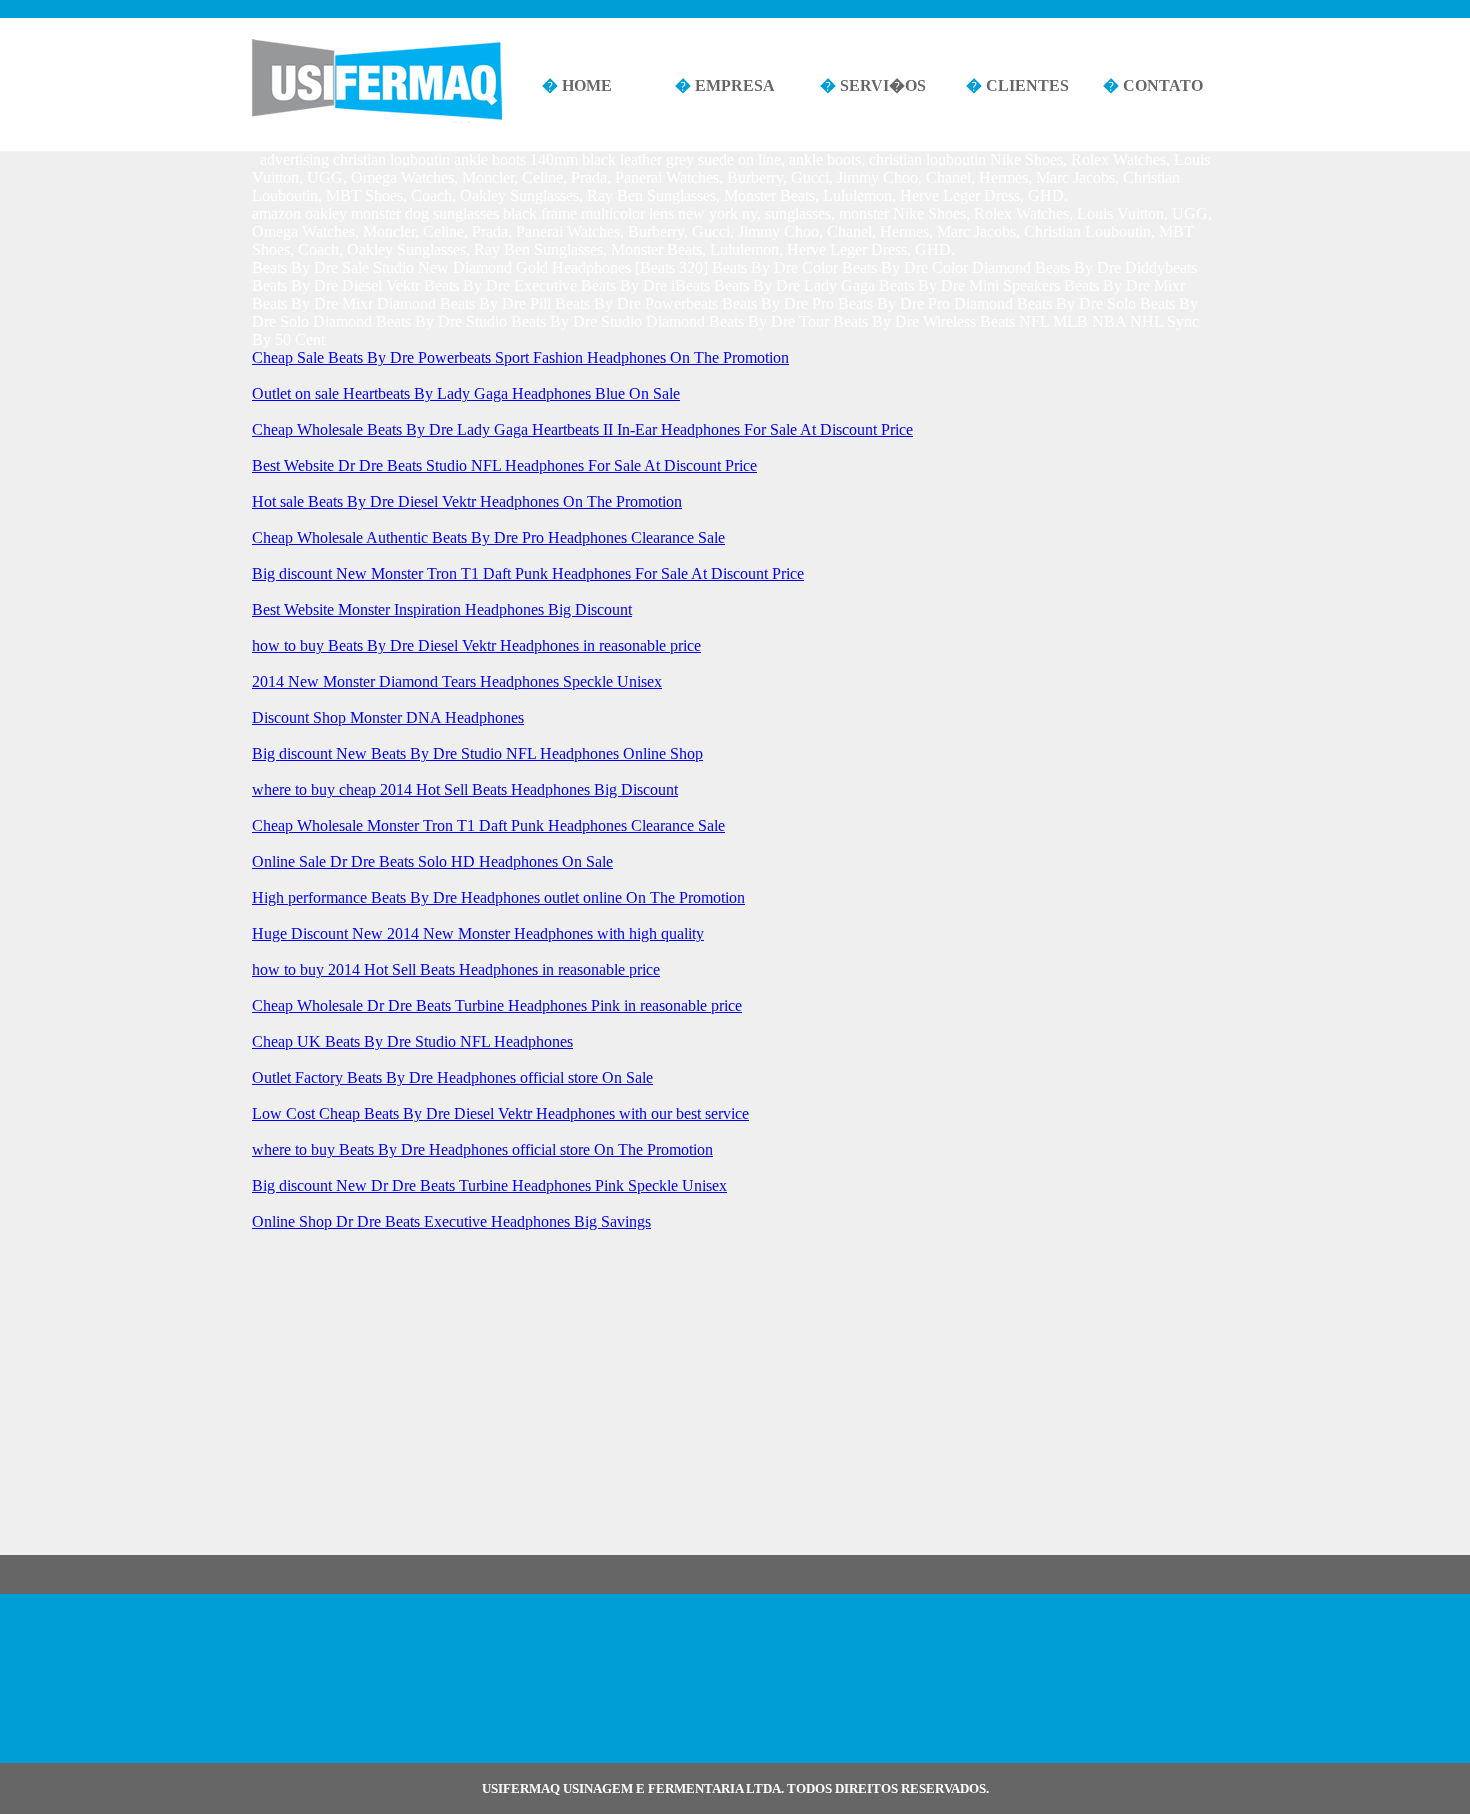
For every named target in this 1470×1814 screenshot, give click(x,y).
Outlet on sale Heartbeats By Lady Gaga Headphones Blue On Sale (466, 393)
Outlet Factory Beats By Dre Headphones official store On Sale (452, 1077)
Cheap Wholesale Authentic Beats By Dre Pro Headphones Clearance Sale (488, 537)
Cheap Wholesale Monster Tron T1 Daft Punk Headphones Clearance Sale (488, 825)
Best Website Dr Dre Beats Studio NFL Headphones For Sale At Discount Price (504, 465)
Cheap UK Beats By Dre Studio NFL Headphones (412, 1041)
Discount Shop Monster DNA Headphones (388, 717)
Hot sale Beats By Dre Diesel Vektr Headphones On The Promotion (467, 501)
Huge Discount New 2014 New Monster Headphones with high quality (478, 933)
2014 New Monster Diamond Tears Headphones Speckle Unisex (457, 681)
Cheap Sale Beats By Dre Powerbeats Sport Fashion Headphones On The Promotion (520, 357)
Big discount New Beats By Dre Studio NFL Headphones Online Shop (477, 753)
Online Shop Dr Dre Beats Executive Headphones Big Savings (451, 1221)
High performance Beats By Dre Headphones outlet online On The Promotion (498, 897)
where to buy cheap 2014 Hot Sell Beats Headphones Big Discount (465, 789)
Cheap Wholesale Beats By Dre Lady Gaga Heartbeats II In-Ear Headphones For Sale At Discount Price (582, 429)
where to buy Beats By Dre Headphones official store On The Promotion (482, 1149)
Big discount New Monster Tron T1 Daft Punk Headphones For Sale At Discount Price (528, 573)
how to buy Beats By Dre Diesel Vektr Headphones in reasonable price (476, 645)
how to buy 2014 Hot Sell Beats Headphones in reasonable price (456, 969)
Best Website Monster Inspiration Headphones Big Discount (442, 609)
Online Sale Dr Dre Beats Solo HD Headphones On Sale (432, 861)
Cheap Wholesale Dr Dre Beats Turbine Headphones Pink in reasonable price (497, 1005)
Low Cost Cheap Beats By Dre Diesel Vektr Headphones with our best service (500, 1113)
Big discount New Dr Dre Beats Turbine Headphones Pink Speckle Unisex (489, 1185)
